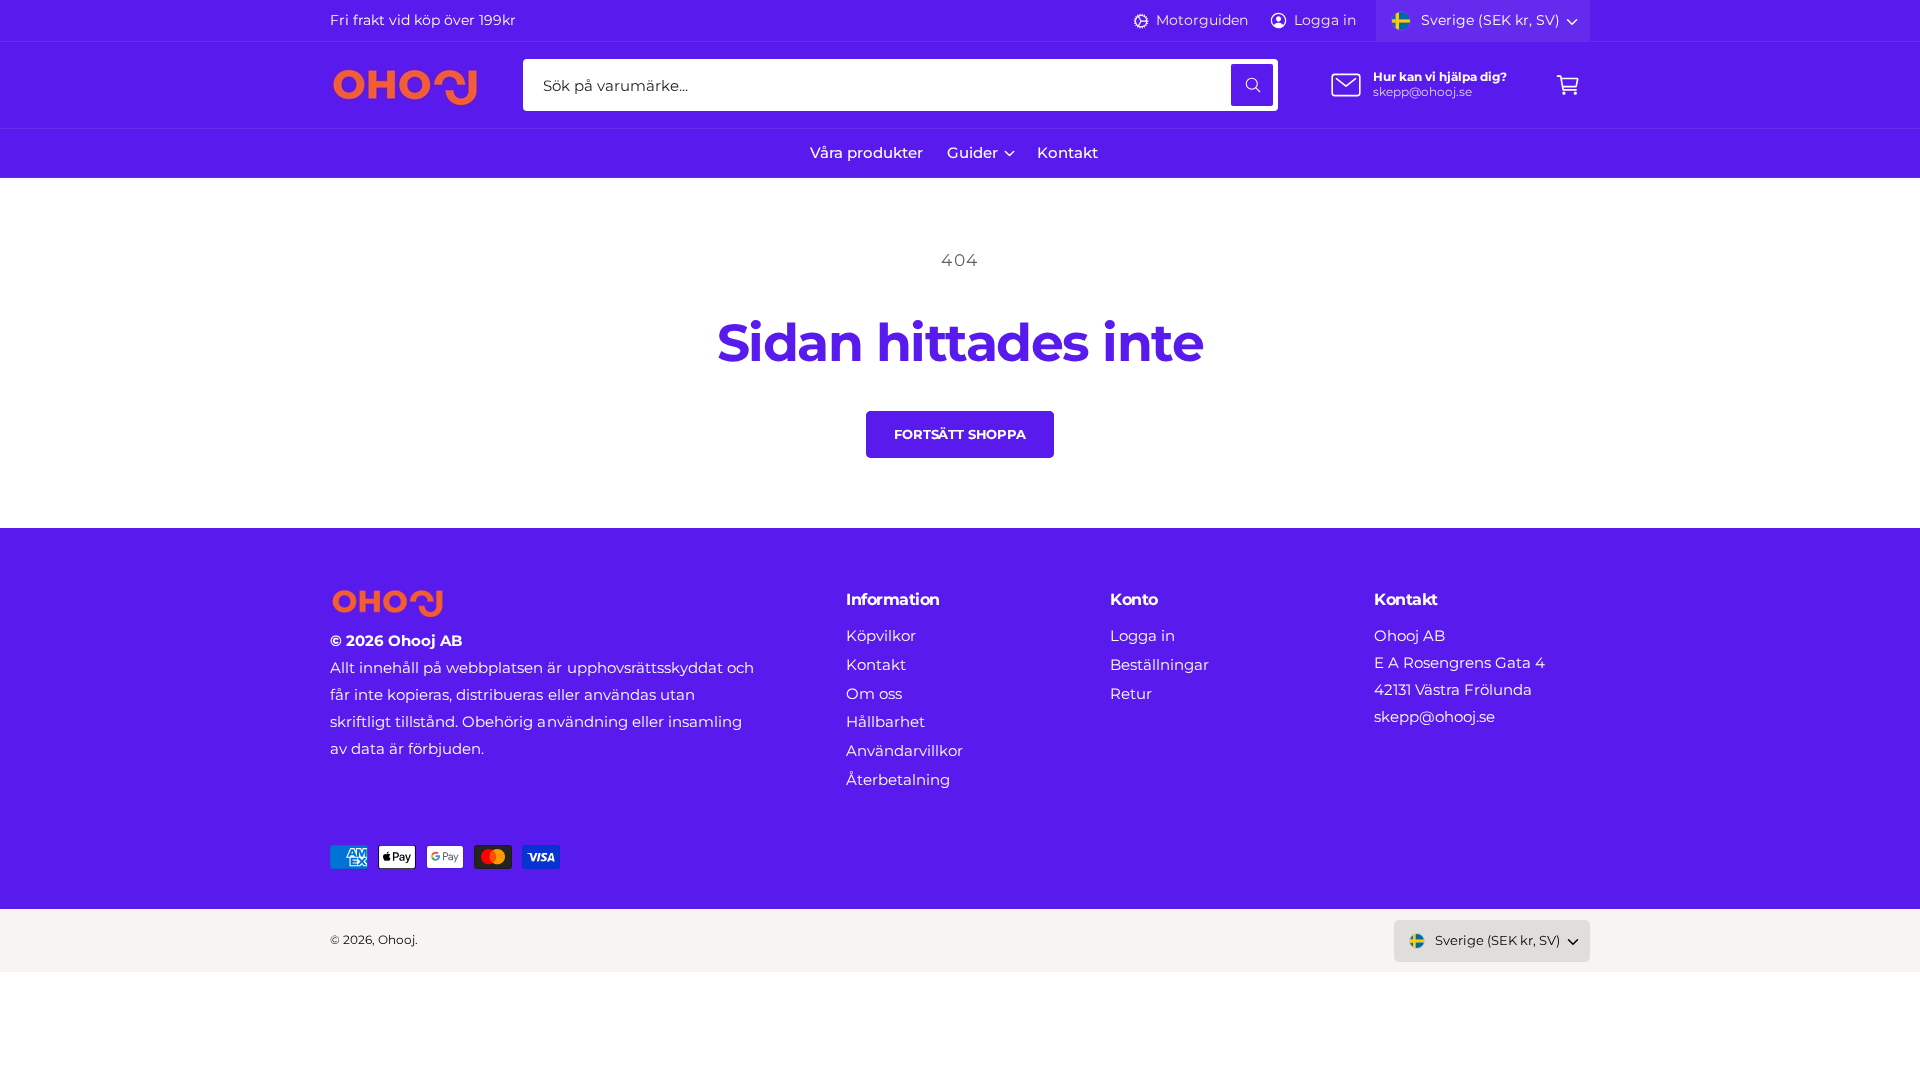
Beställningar (1159, 664)
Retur (1131, 693)
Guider (972, 152)
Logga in (1325, 20)
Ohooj (396, 940)
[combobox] (900, 85)
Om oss (874, 693)
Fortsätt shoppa (959, 434)
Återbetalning (898, 779)
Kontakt (876, 664)
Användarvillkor (904, 750)
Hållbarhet (885, 721)
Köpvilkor (881, 635)
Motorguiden (1201, 20)
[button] (1568, 85)
